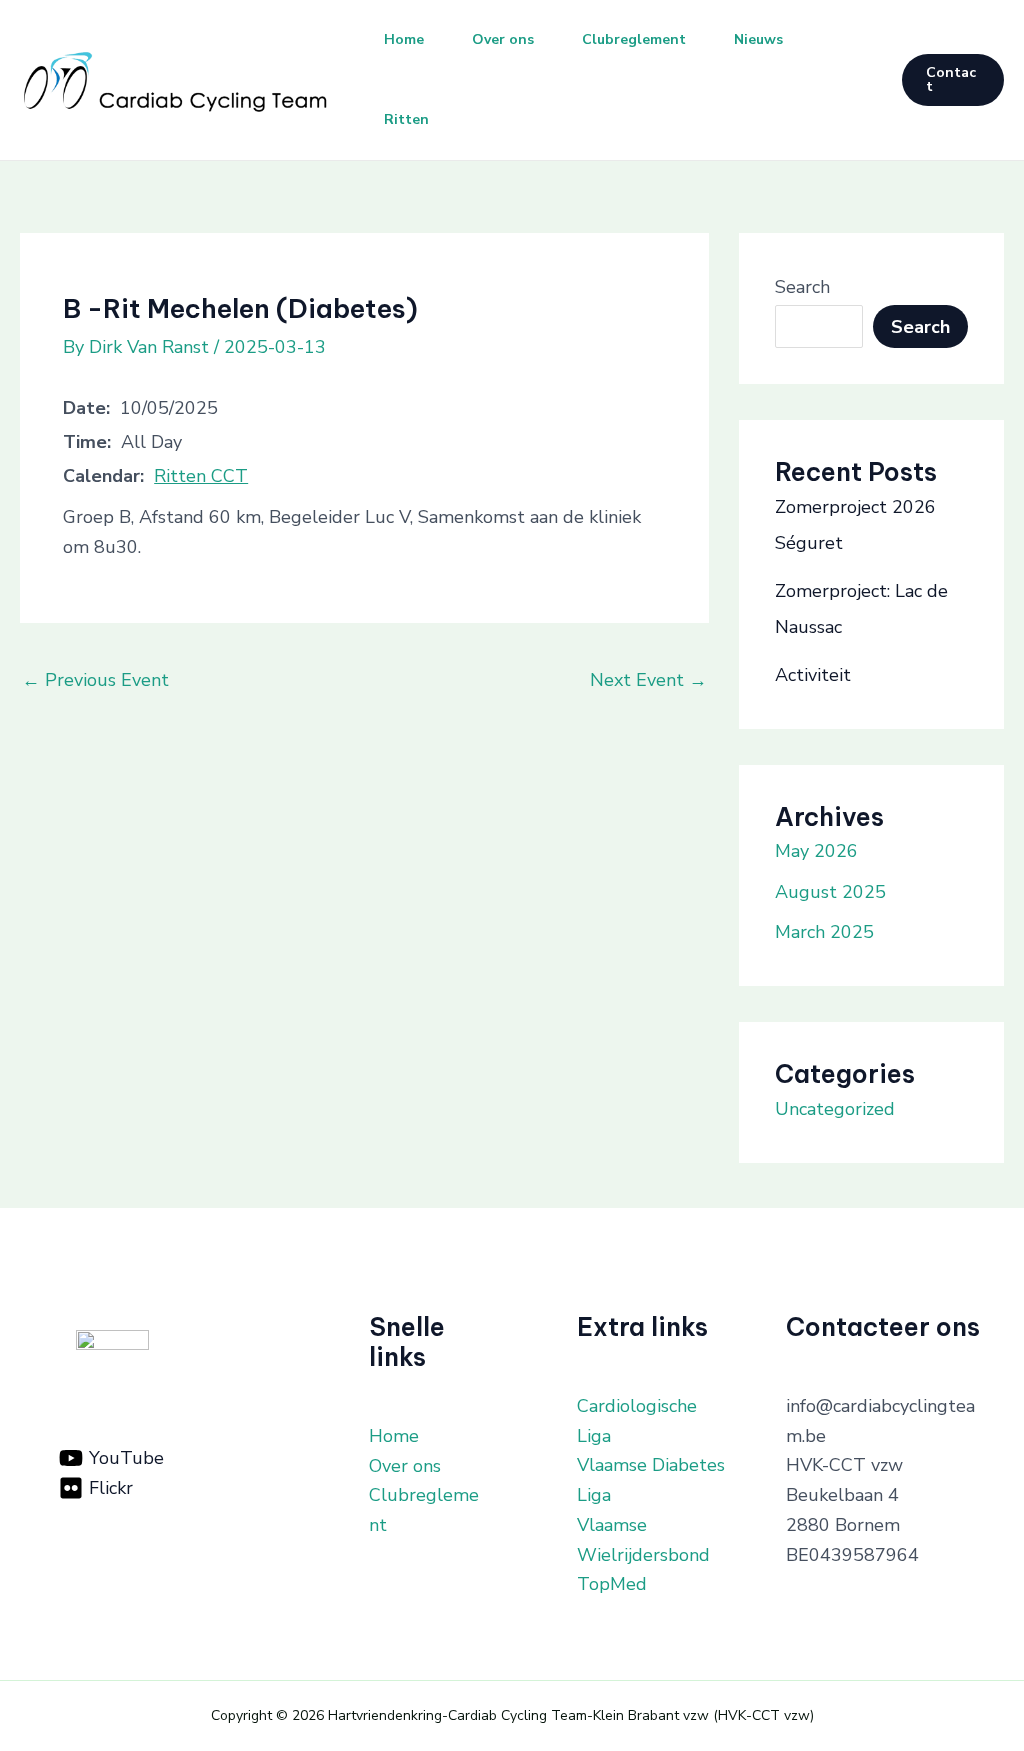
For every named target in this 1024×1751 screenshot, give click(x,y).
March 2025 (824, 932)
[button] (953, 80)
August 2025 (830, 892)
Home (404, 39)
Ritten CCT (201, 476)
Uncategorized (835, 1109)
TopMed (612, 1584)
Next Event (648, 680)
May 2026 (816, 851)
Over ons (503, 39)
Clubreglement (634, 39)
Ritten (406, 119)
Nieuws (758, 39)
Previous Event (95, 680)
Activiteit (813, 675)
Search (802, 287)
